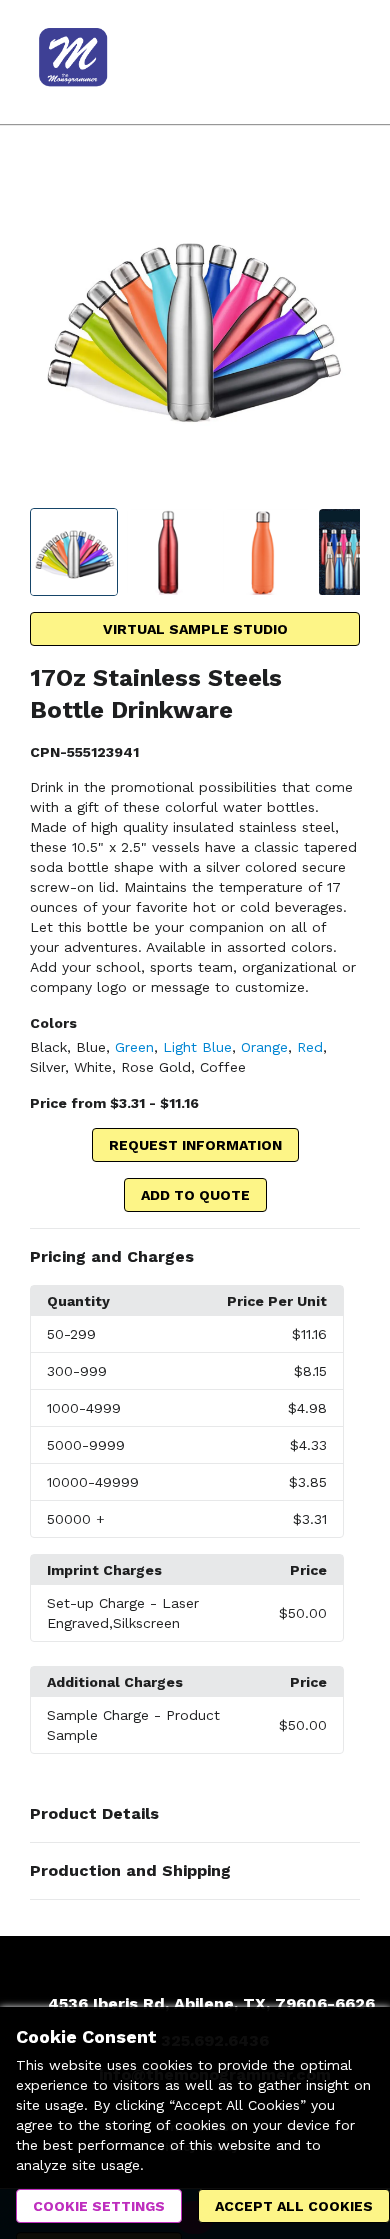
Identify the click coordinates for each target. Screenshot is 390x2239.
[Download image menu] (335, 187)
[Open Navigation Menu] (335, 62)
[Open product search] (295, 62)
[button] (195, 1257)
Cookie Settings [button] (99, 2206)
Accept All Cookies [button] (294, 2206)
